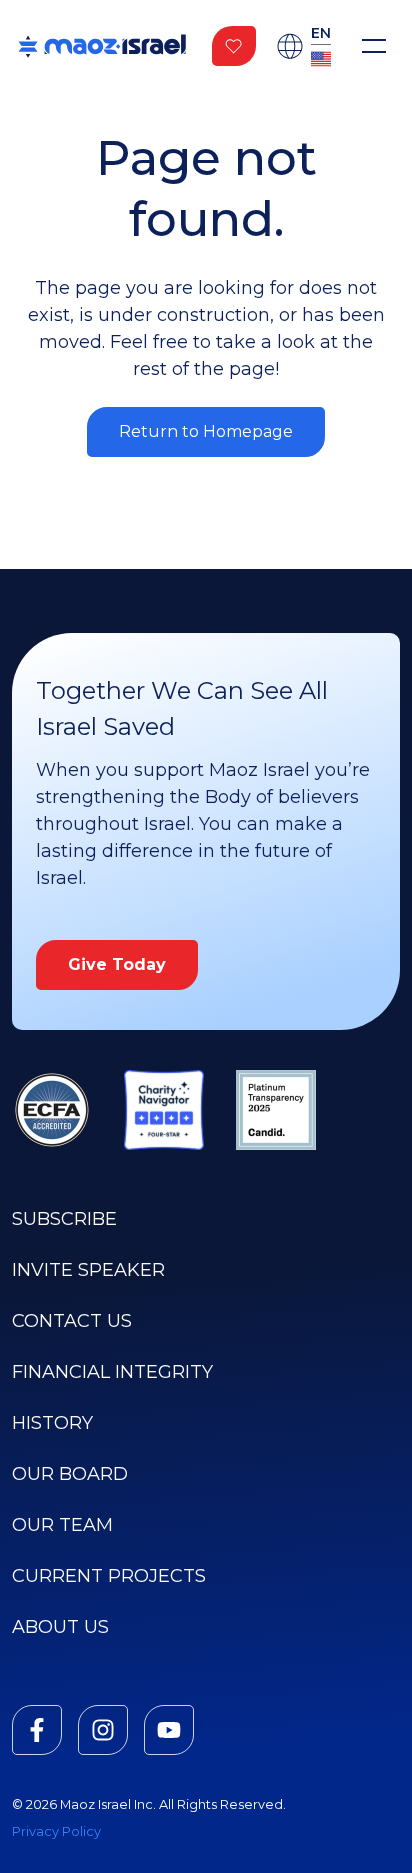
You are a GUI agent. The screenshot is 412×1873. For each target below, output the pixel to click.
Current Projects (109, 1576)
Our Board (70, 1474)
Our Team (62, 1525)
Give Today (117, 964)
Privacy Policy (56, 1831)
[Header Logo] (102, 46)
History (52, 1423)
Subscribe (64, 1219)
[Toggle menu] (374, 46)
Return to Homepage (206, 431)
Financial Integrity (112, 1372)
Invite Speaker (88, 1270)
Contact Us (72, 1321)
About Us (60, 1627)
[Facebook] (37, 1730)
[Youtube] (169, 1730)
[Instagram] (103, 1730)
